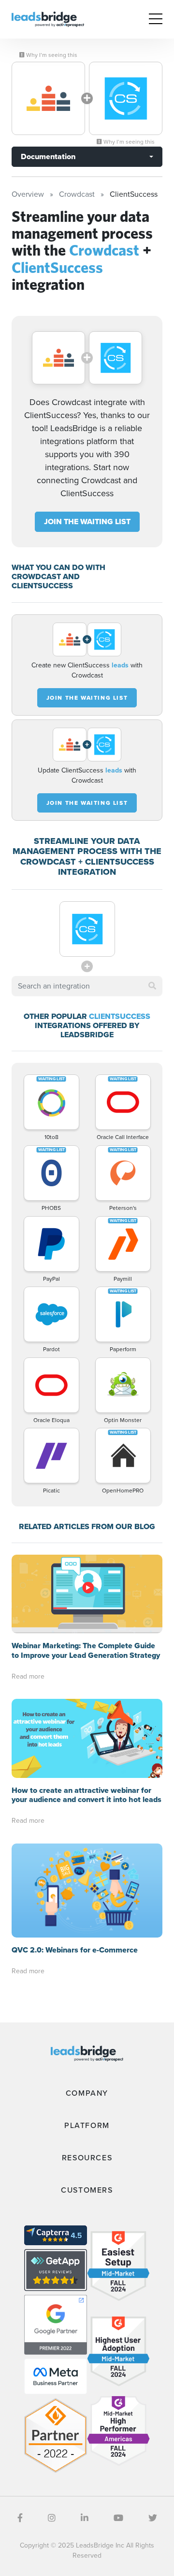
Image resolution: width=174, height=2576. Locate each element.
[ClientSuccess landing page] (126, 98)
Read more (28, 1676)
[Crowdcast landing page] (48, 98)
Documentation (48, 156)
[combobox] (87, 986)
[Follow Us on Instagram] (52, 2518)
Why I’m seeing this (51, 55)
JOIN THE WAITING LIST (87, 522)
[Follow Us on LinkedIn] (85, 2518)
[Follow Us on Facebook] (20, 2518)
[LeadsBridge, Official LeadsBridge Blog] (48, 19)
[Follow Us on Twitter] (153, 2518)
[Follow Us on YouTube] (118, 2518)
